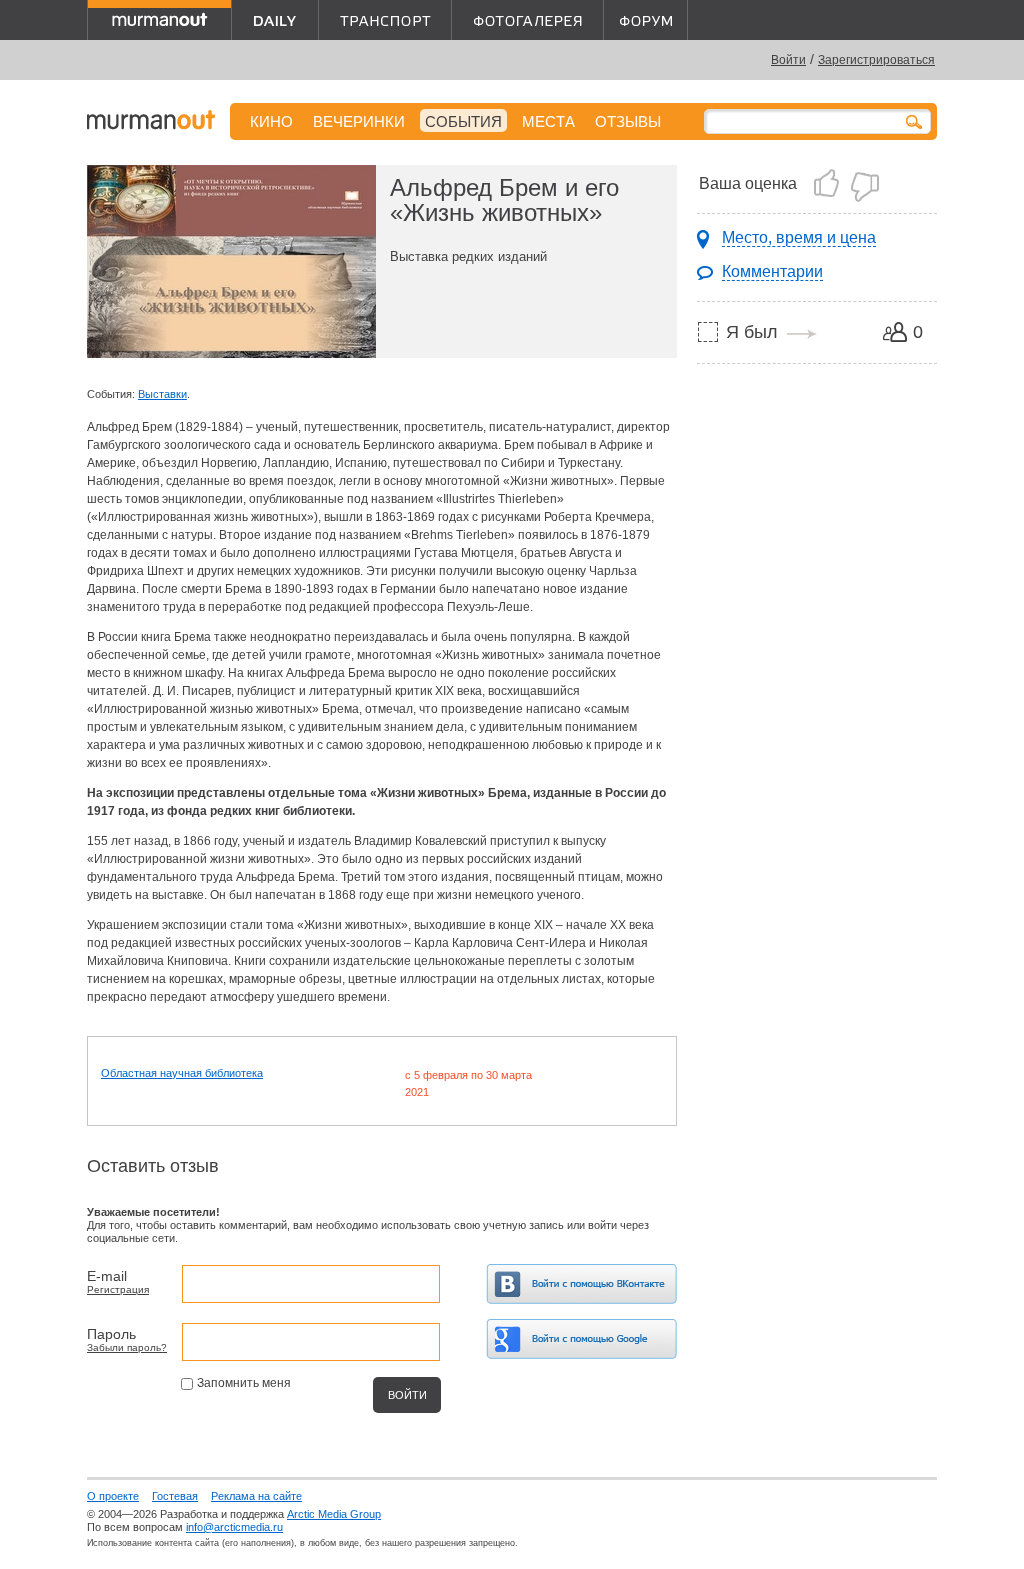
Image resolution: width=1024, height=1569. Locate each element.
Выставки (162, 394)
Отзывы (628, 121)
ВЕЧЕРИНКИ (359, 121)
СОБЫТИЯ (463, 121)
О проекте (113, 1496)
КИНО (271, 121)
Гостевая (175, 1496)
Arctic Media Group (334, 1514)
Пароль (111, 1334)
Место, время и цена (799, 237)
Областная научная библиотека (182, 1073)
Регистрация (118, 1289)
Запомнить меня (244, 1383)
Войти (788, 60)
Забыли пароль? (127, 1347)
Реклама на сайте (256, 1496)
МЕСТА (548, 121)
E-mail (107, 1276)
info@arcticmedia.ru (234, 1527)
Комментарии (772, 271)
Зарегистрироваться (876, 60)
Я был (752, 332)
